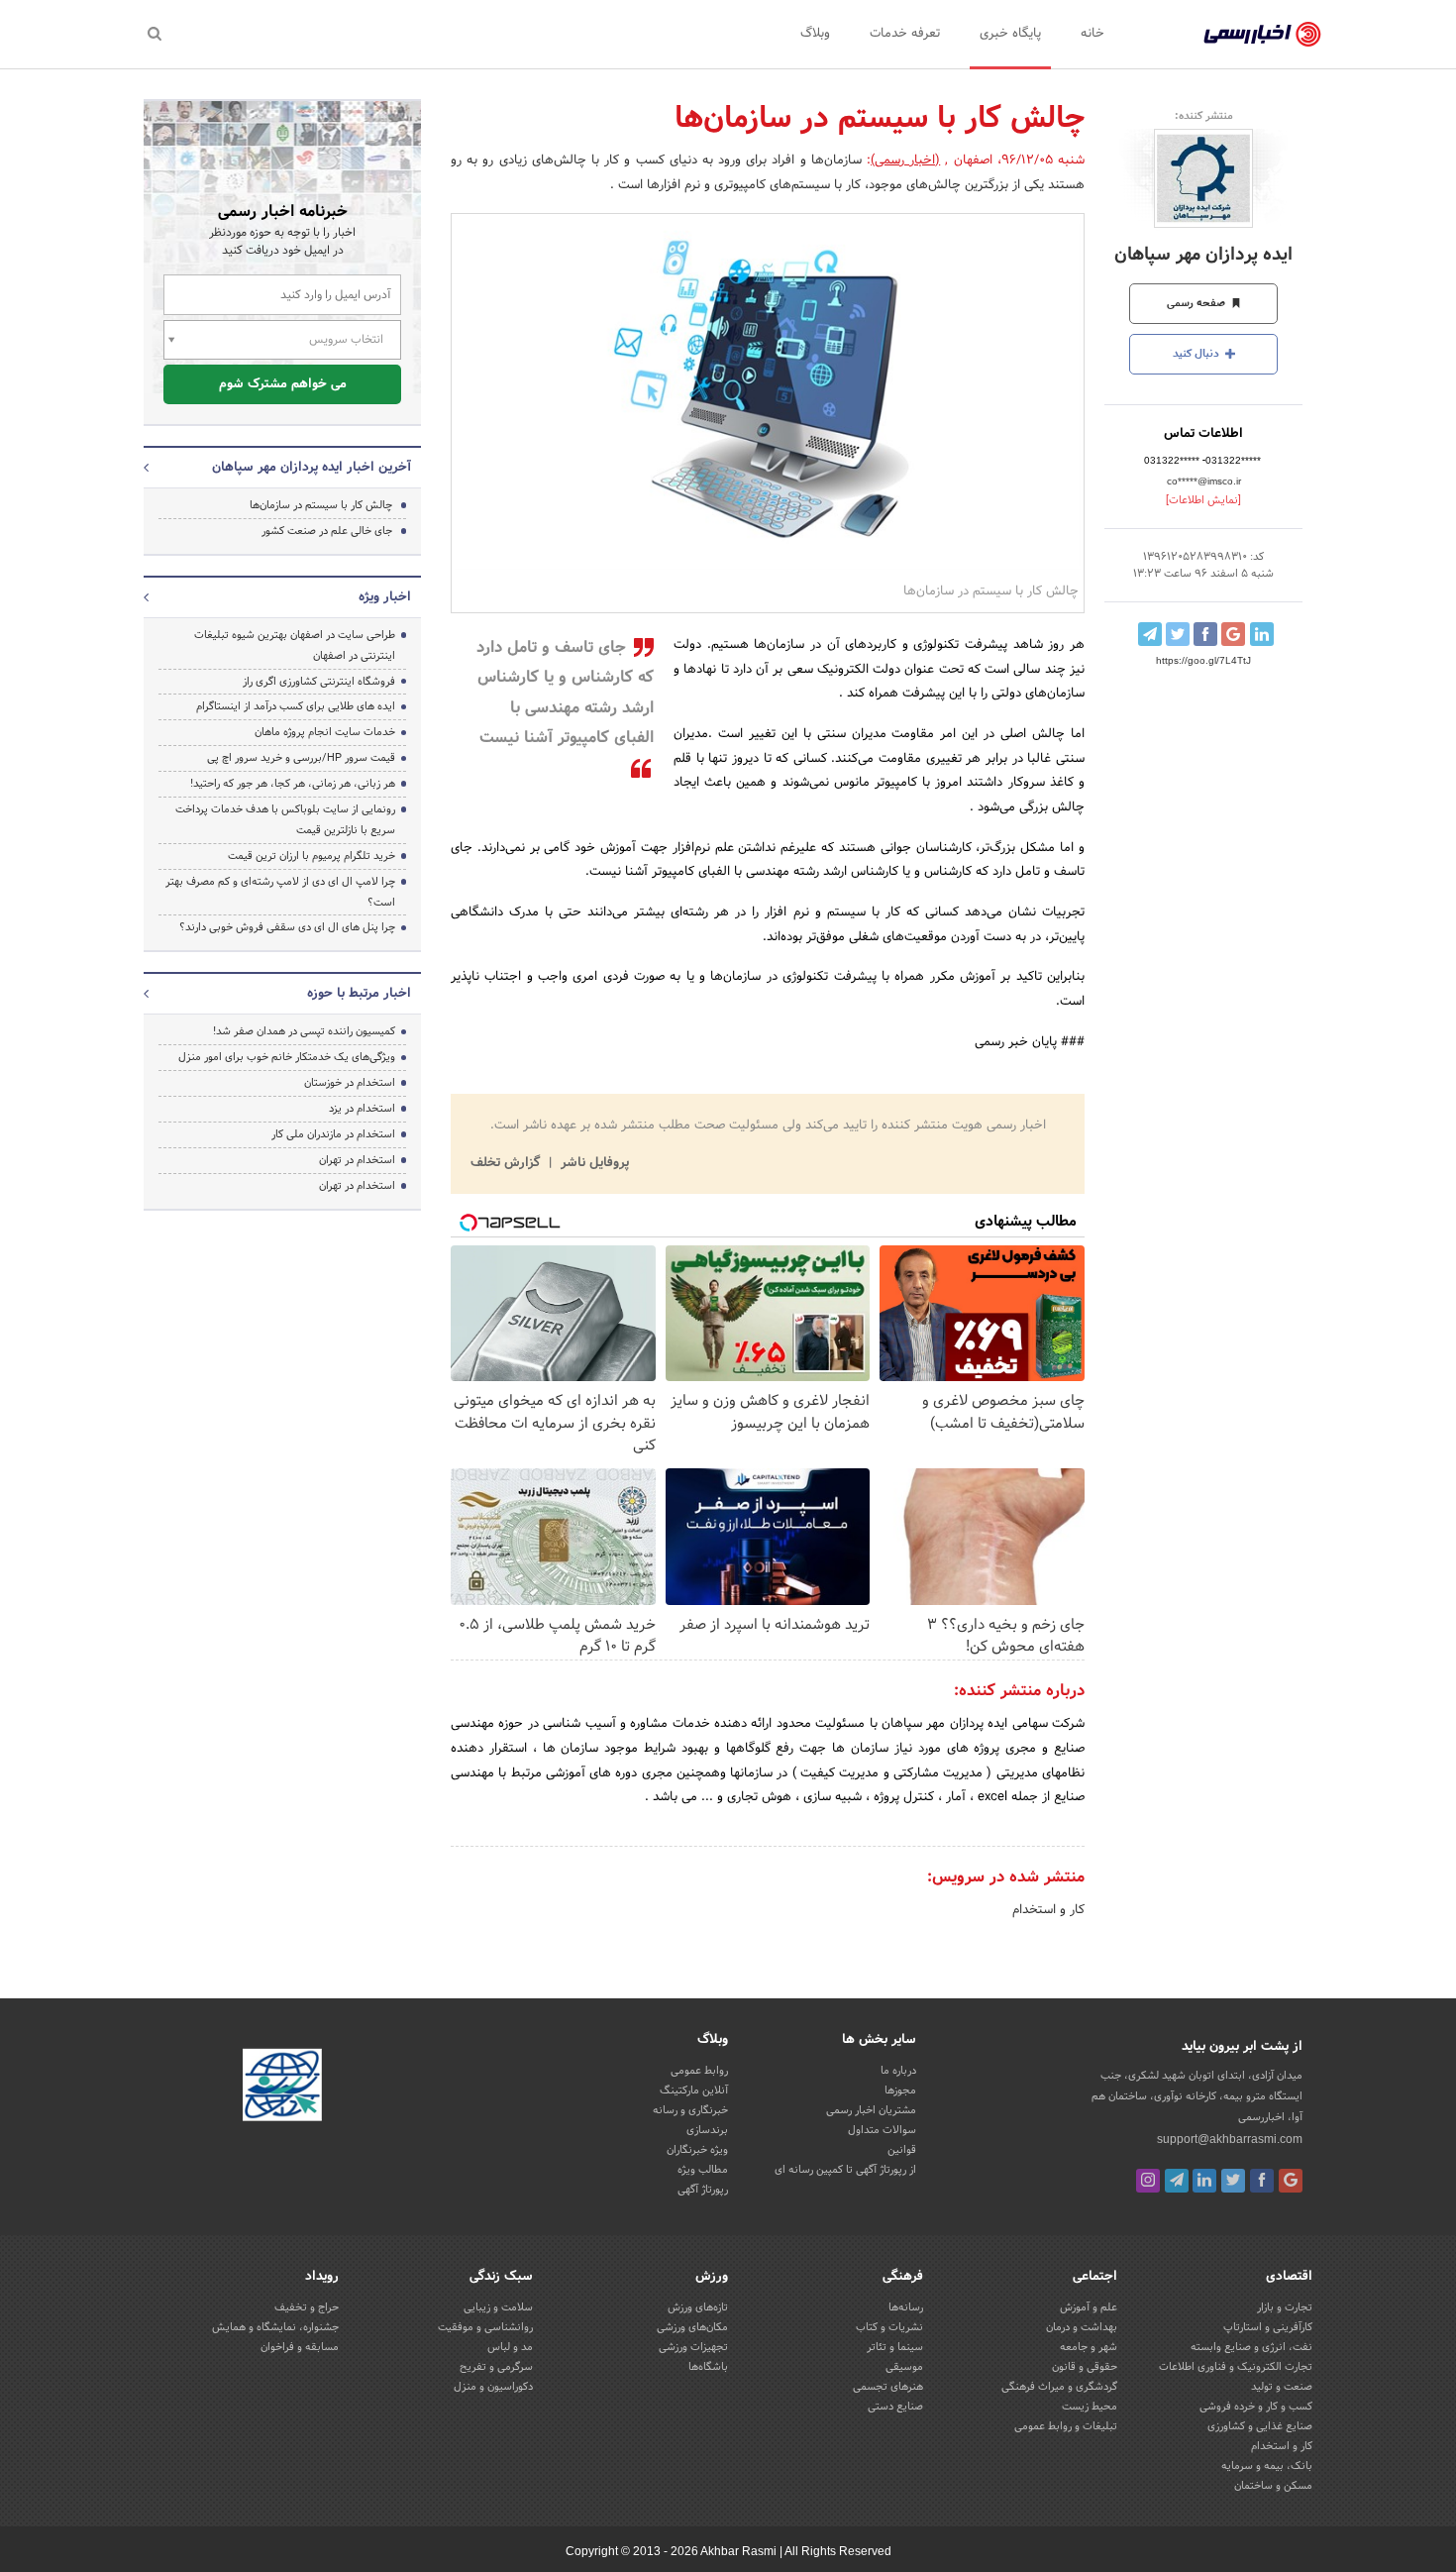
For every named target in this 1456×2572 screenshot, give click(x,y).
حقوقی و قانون (1085, 2367)
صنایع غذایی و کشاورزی (1260, 2426)
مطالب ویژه (703, 2170)
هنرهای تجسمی (888, 2387)
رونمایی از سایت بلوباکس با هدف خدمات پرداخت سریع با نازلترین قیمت (285, 820)
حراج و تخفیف (307, 2307)
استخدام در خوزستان (350, 1083)
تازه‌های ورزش (698, 2307)
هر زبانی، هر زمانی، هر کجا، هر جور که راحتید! (293, 784)
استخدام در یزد (362, 1109)
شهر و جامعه (1089, 2347)
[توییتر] (1233, 2181)
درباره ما (898, 2071)
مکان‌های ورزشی (692, 2327)
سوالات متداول (882, 2130)
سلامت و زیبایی (498, 2307)
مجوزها (900, 2090)
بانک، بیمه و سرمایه (1267, 2466)
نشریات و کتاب (889, 2327)
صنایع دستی (895, 2407)
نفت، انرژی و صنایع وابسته (1251, 2347)
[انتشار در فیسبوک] (1205, 634)
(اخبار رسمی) (905, 161)
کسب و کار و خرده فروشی (1256, 2407)
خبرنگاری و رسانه (690, 2110)
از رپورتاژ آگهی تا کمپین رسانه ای (845, 2170)
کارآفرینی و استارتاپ (1268, 2327)
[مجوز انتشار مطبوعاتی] (282, 2088)
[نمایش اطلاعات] (1203, 500)
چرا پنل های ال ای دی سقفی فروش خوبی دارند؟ (287, 927)
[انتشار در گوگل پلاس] (1233, 634)
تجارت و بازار (1285, 2307)
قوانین (902, 2150)
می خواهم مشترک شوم (283, 384)
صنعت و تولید (1282, 2387)
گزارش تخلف (507, 1163)
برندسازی (707, 2130)
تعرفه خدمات (905, 34)
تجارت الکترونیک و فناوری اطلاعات (1236, 2367)
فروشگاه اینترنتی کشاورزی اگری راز (319, 682)
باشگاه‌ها (708, 2367)
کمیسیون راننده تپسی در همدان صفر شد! (304, 1031)
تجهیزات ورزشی (693, 2347)
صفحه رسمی (1197, 303)
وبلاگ (815, 34)
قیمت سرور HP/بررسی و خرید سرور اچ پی (301, 758)
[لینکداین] (1204, 2181)
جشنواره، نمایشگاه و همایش (275, 2327)
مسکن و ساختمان (1273, 2486)
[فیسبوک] (1262, 2181)
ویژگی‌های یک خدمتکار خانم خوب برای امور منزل (287, 1057)
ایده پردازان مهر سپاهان (1203, 255)
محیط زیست (1090, 2407)
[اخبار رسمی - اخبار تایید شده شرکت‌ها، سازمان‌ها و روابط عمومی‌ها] (1262, 35)
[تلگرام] (1177, 2181)
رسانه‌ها (906, 2307)
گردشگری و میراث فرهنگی (1059, 2387)
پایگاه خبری (1010, 34)
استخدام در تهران (357, 1160)
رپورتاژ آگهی (703, 2190)
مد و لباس (510, 2347)
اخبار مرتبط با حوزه (359, 994)
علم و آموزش (1089, 2307)
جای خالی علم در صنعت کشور (327, 531)
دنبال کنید (1197, 354)
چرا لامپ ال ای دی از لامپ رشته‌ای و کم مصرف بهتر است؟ (280, 892)
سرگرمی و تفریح (496, 2367)
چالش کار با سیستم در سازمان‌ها (321, 505)
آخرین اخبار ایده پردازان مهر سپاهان (312, 468)
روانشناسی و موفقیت (485, 2327)
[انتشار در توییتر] (1178, 634)
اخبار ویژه (385, 597)
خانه (1092, 34)
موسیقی (904, 2367)
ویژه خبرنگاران (697, 2150)
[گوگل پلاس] (1291, 2181)
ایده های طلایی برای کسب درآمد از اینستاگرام (296, 706)
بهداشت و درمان (1082, 2327)
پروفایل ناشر (593, 1163)
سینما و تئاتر (895, 2347)
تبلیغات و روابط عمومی (1066, 2426)
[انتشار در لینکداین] (1262, 634)
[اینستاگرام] (1148, 2181)
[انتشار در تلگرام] (1150, 634)
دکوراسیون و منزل (493, 2387)
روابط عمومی (699, 2071)
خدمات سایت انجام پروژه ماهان (325, 732)
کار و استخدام (1048, 1910)
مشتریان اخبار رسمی (871, 2110)
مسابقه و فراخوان (300, 2347)
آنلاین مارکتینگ (694, 2090)
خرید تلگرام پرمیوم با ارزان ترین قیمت (312, 856)
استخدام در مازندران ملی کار (333, 1134)
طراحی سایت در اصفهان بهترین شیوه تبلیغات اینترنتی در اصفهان (295, 645)
